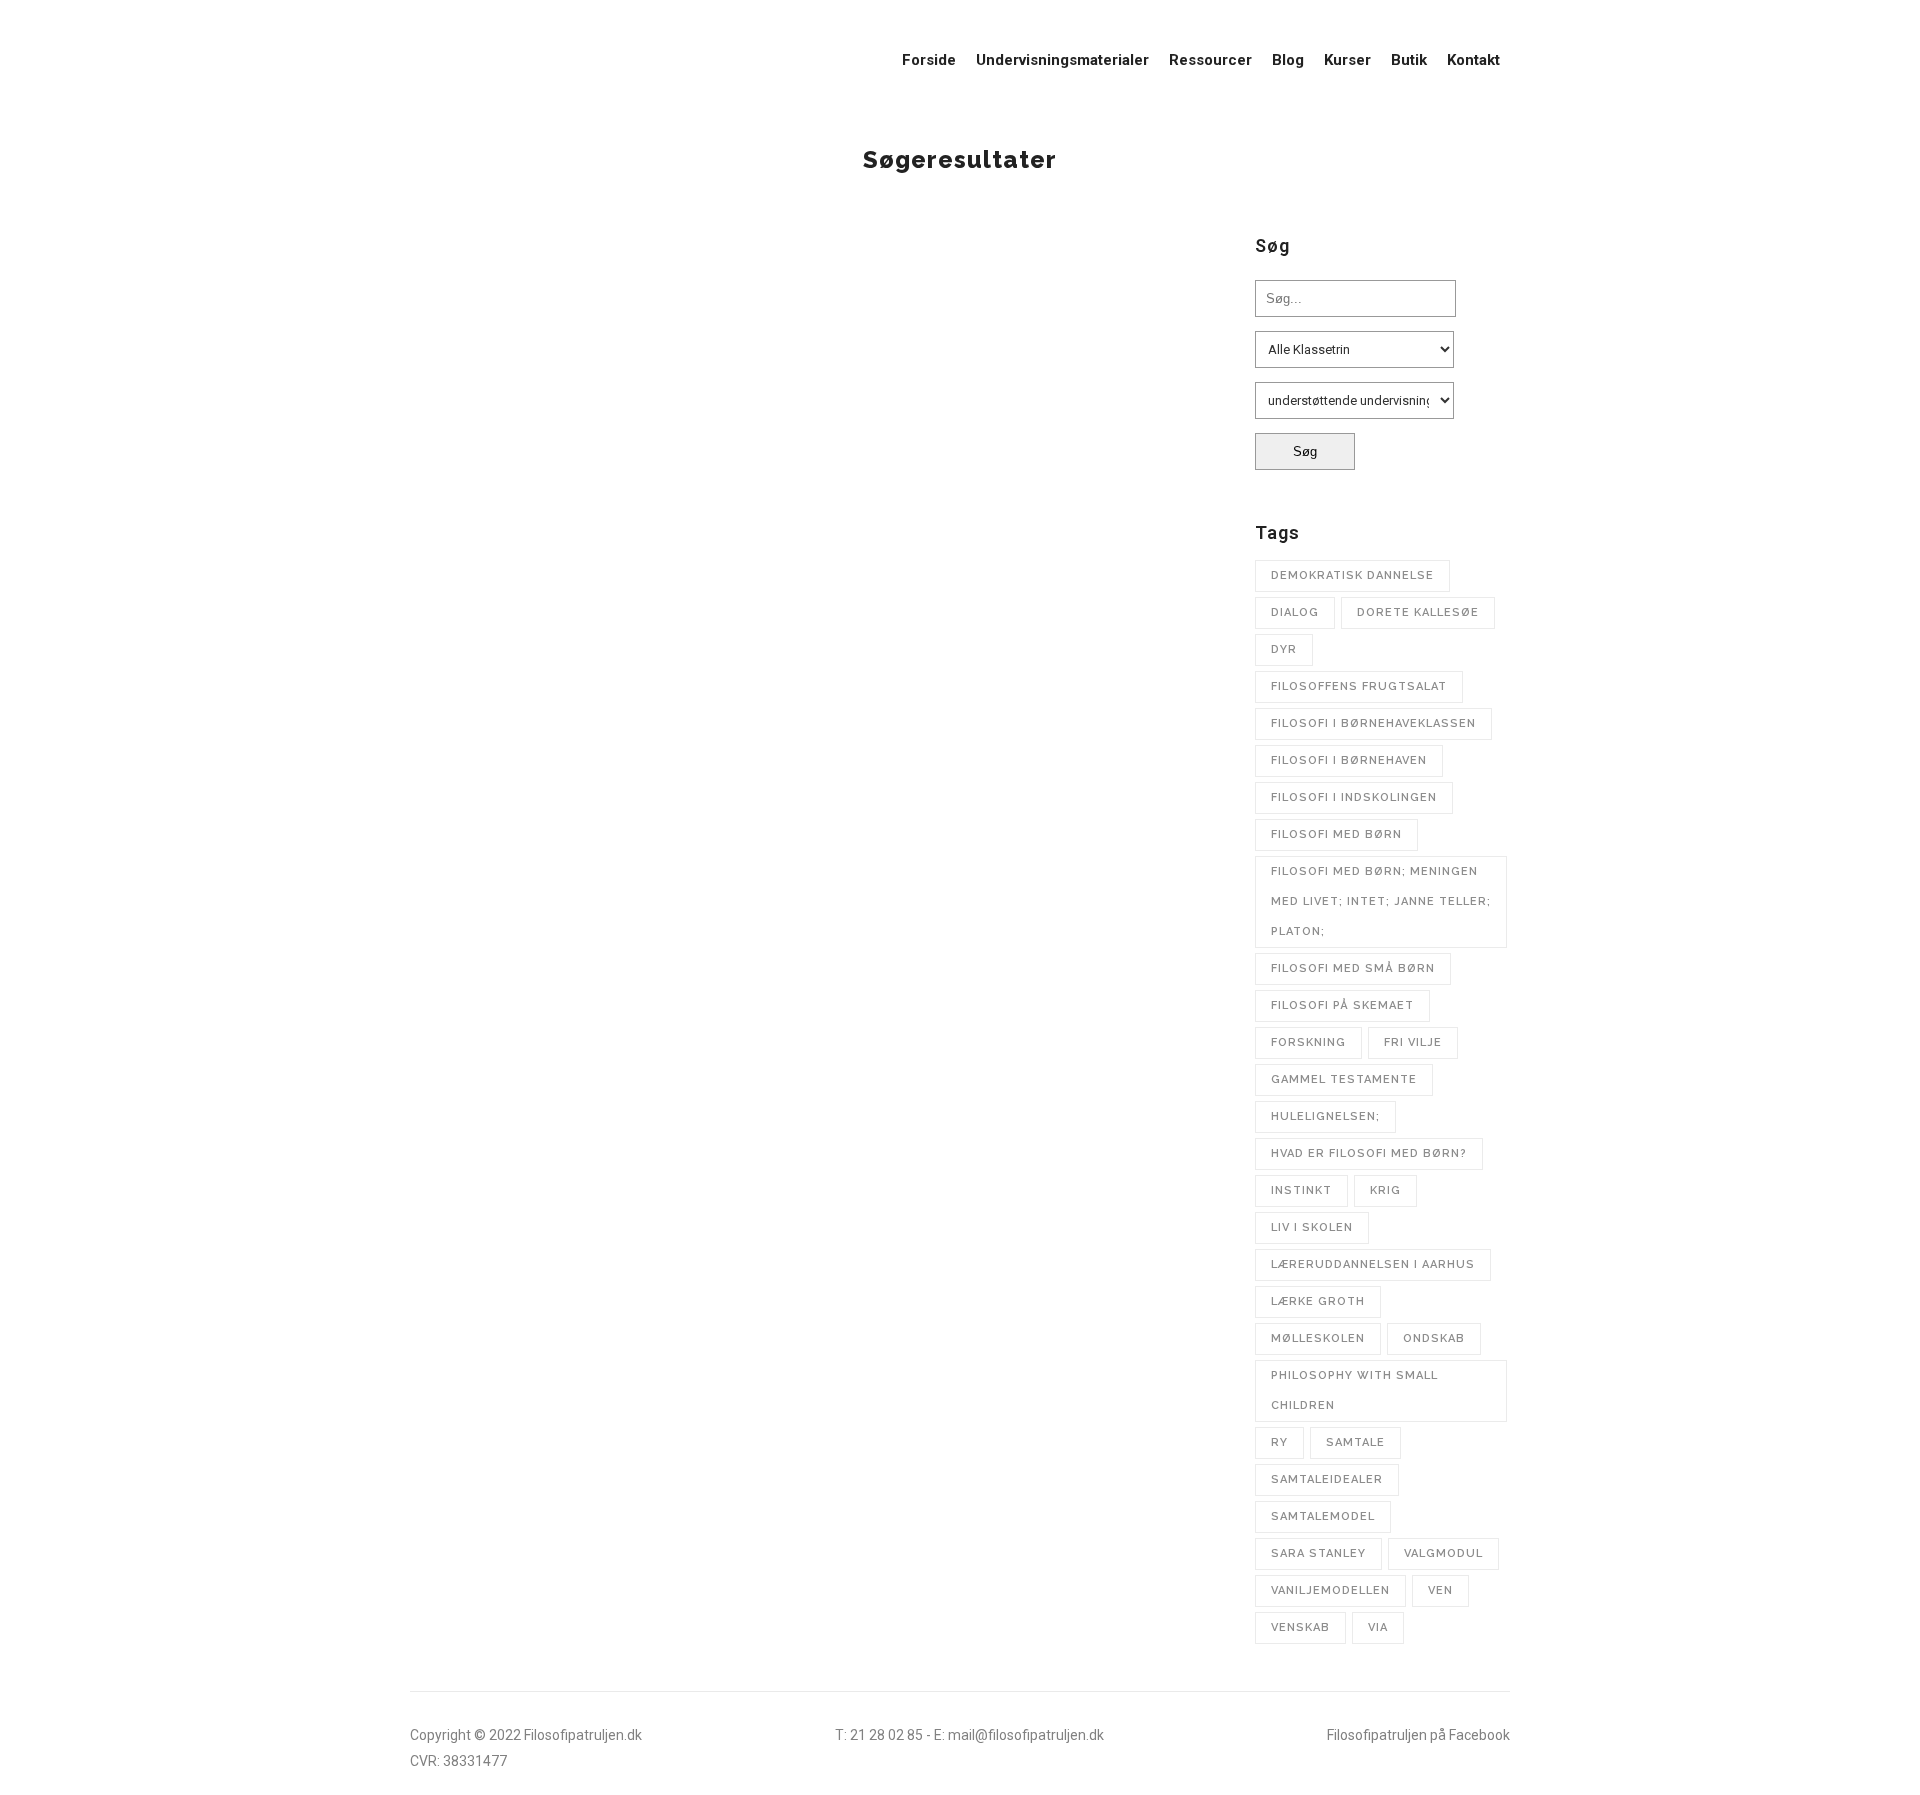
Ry (1279, 1442)
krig (1385, 1190)
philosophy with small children (1354, 1390)
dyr (1284, 649)
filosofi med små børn (1353, 968)
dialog (1295, 612)
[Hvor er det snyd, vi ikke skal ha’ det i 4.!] (603, 348)
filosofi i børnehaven (1349, 760)
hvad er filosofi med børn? (1369, 1153)
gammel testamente (1344, 1079)
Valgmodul (1443, 1553)
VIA (1378, 1627)
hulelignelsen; (1325, 1116)
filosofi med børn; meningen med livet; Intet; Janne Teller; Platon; (1381, 901)
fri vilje (1413, 1042)
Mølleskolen (1318, 1338)
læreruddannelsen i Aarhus (1373, 1264)
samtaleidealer (1327, 1479)
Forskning (1308, 1042)
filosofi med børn (1336, 834)
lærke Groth (1318, 1301)
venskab (1300, 1627)
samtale (1355, 1442)
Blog (465, 481)
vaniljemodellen (1330, 1590)
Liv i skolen (1312, 1227)
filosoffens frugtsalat (1359, 686)
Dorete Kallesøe (1418, 612)
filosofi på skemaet (1342, 1005)
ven (1440, 1590)
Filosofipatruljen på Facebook (1418, 1735)
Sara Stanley (1318, 1553)
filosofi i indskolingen (1354, 797)
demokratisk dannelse (1352, 575)
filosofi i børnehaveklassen (1373, 723)
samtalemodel (1323, 1516)
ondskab (1434, 1338)
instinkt (1301, 1190)
